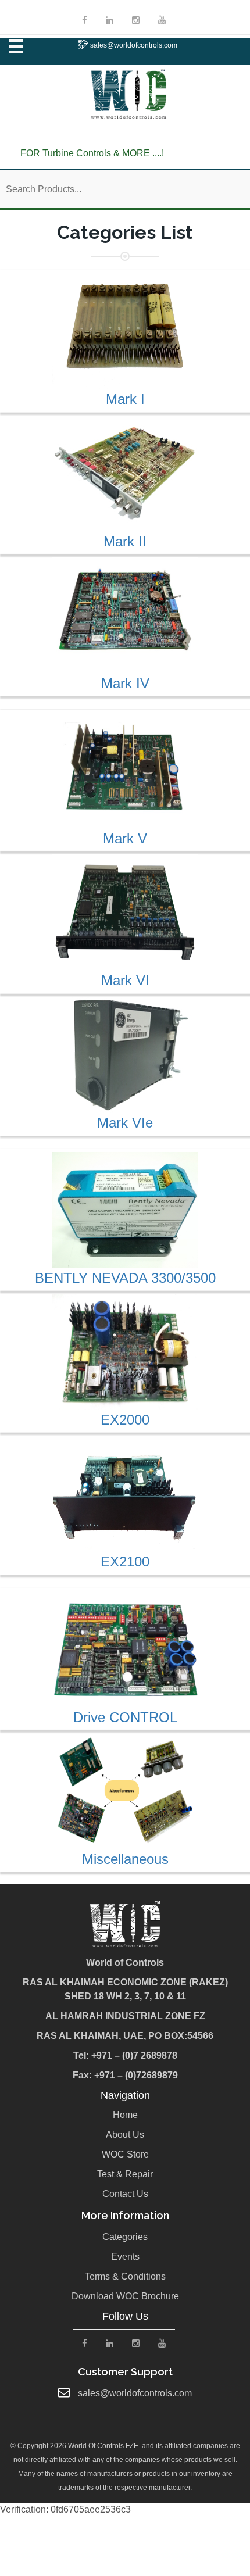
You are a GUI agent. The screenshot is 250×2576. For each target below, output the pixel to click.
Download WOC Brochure (125, 2296)
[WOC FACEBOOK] (85, 20)
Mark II (125, 541)
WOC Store (125, 2154)
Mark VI (125, 980)
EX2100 (125, 1561)
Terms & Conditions (125, 2276)
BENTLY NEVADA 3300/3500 (125, 1278)
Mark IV (125, 683)
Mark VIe (125, 1123)
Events (125, 2257)
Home (125, 2115)
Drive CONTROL (125, 1717)
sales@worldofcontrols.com (134, 45)
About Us (125, 2135)
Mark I (125, 399)
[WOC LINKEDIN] (110, 20)
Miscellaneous (125, 1859)
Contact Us (125, 2194)
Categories (125, 2237)
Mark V (125, 838)
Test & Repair (125, 2174)
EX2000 (125, 1420)
